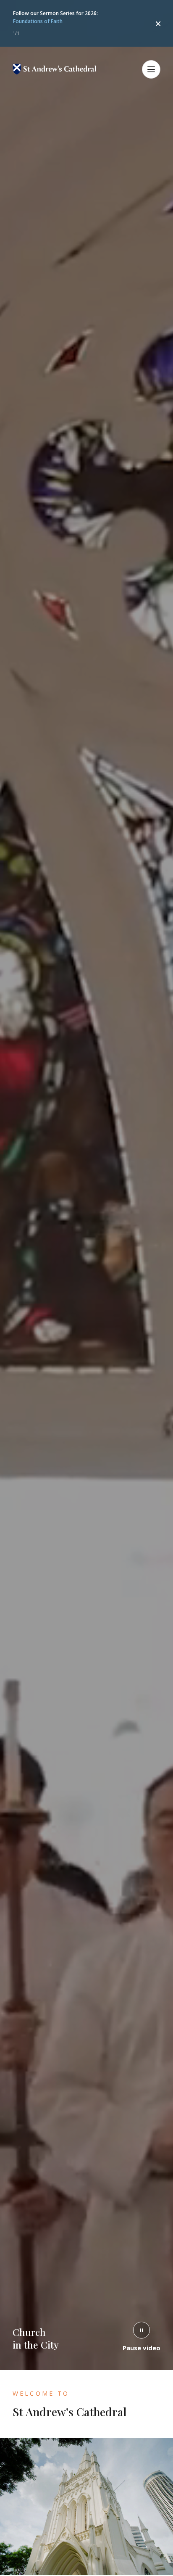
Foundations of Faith (38, 21)
